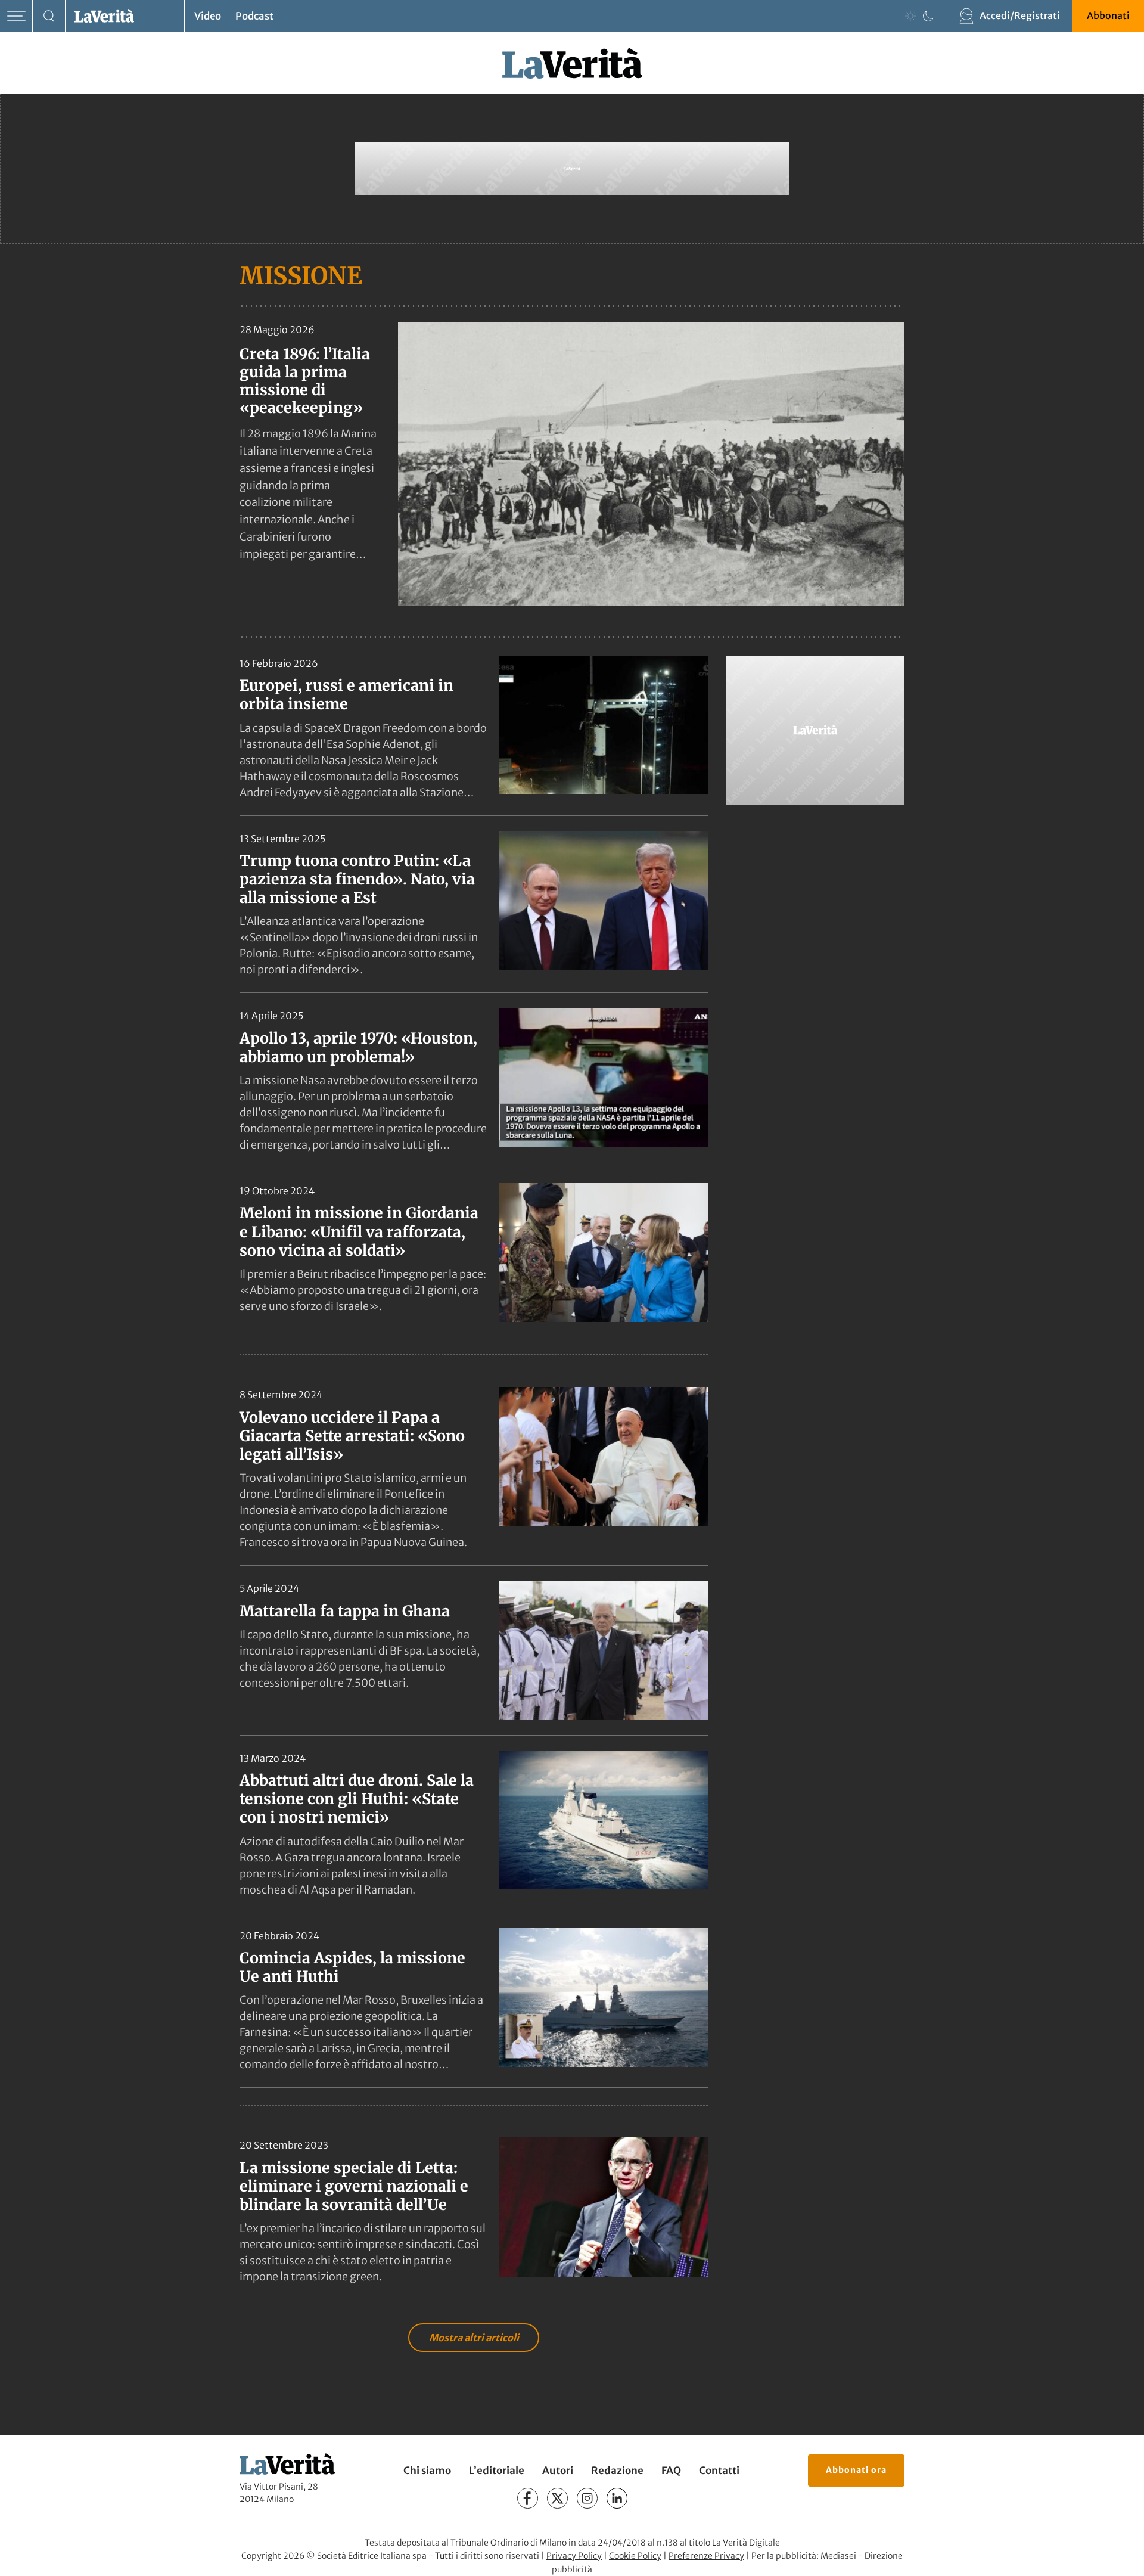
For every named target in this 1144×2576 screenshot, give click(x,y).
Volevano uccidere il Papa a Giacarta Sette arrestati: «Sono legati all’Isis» (352, 1436)
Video (208, 16)
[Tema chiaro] (910, 16)
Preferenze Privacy (706, 2556)
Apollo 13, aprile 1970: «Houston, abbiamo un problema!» (358, 1048)
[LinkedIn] (617, 2498)
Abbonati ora (856, 2470)
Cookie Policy (635, 2556)
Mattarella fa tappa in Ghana (345, 1611)
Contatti (719, 2471)
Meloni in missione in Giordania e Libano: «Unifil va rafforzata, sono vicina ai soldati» (359, 1232)
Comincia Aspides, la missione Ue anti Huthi (352, 1967)
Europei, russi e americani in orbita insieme (346, 695)
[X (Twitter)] (557, 2498)
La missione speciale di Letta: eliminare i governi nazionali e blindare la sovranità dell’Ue (354, 2187)
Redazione (617, 2471)
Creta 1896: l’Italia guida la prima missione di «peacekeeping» (305, 381)
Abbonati (1108, 15)
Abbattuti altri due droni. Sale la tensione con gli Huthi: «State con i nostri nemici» (357, 1799)
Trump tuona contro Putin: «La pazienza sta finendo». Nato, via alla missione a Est (357, 879)
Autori (558, 2471)
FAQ (671, 2471)
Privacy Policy (574, 2556)
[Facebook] (528, 2498)
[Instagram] (587, 2498)
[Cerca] (49, 16)
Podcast (254, 16)
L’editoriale (497, 2471)
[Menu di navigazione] (16, 16)
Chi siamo (427, 2471)
